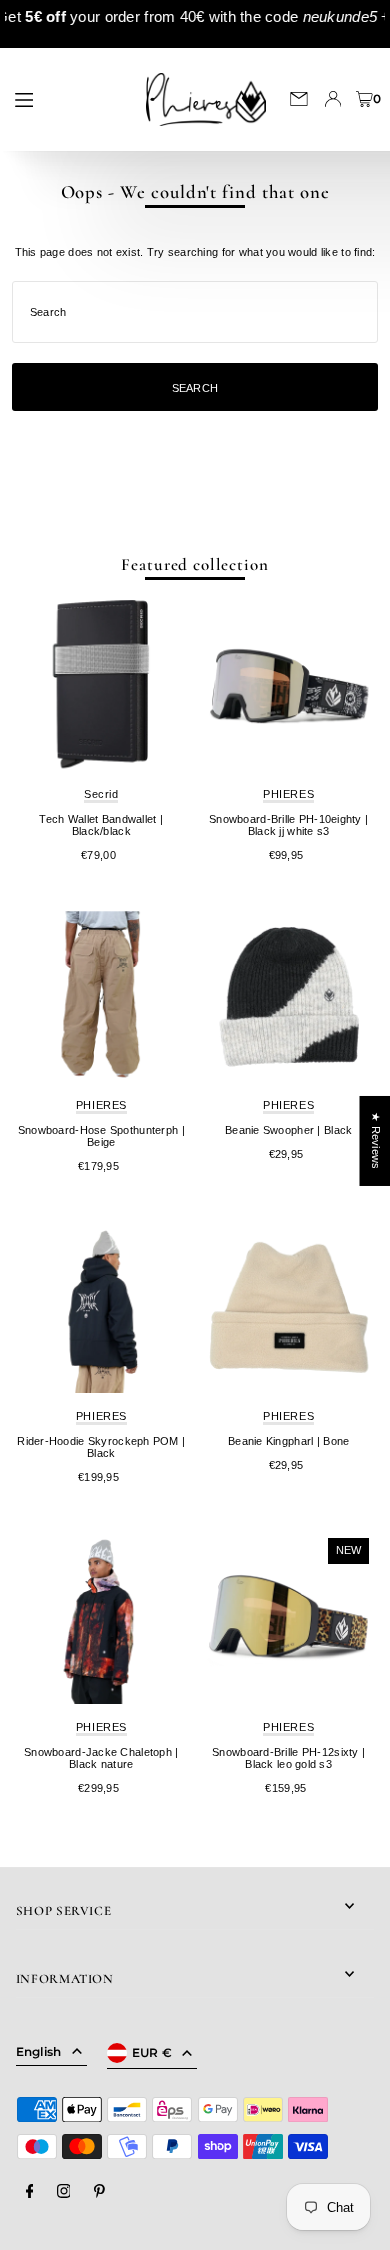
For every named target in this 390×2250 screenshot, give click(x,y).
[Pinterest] (99, 2192)
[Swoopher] (288, 996)
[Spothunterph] (101, 996)
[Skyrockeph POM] (101, 1307)
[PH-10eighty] (288, 685)
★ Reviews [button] (375, 1141)
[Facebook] (30, 2192)
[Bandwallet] (101, 685)
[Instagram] (64, 2192)
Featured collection (194, 564)
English (39, 2051)
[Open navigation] (66, 98)
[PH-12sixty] (288, 1618)
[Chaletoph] (101, 1618)
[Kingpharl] (288, 1307)
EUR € (152, 2052)
